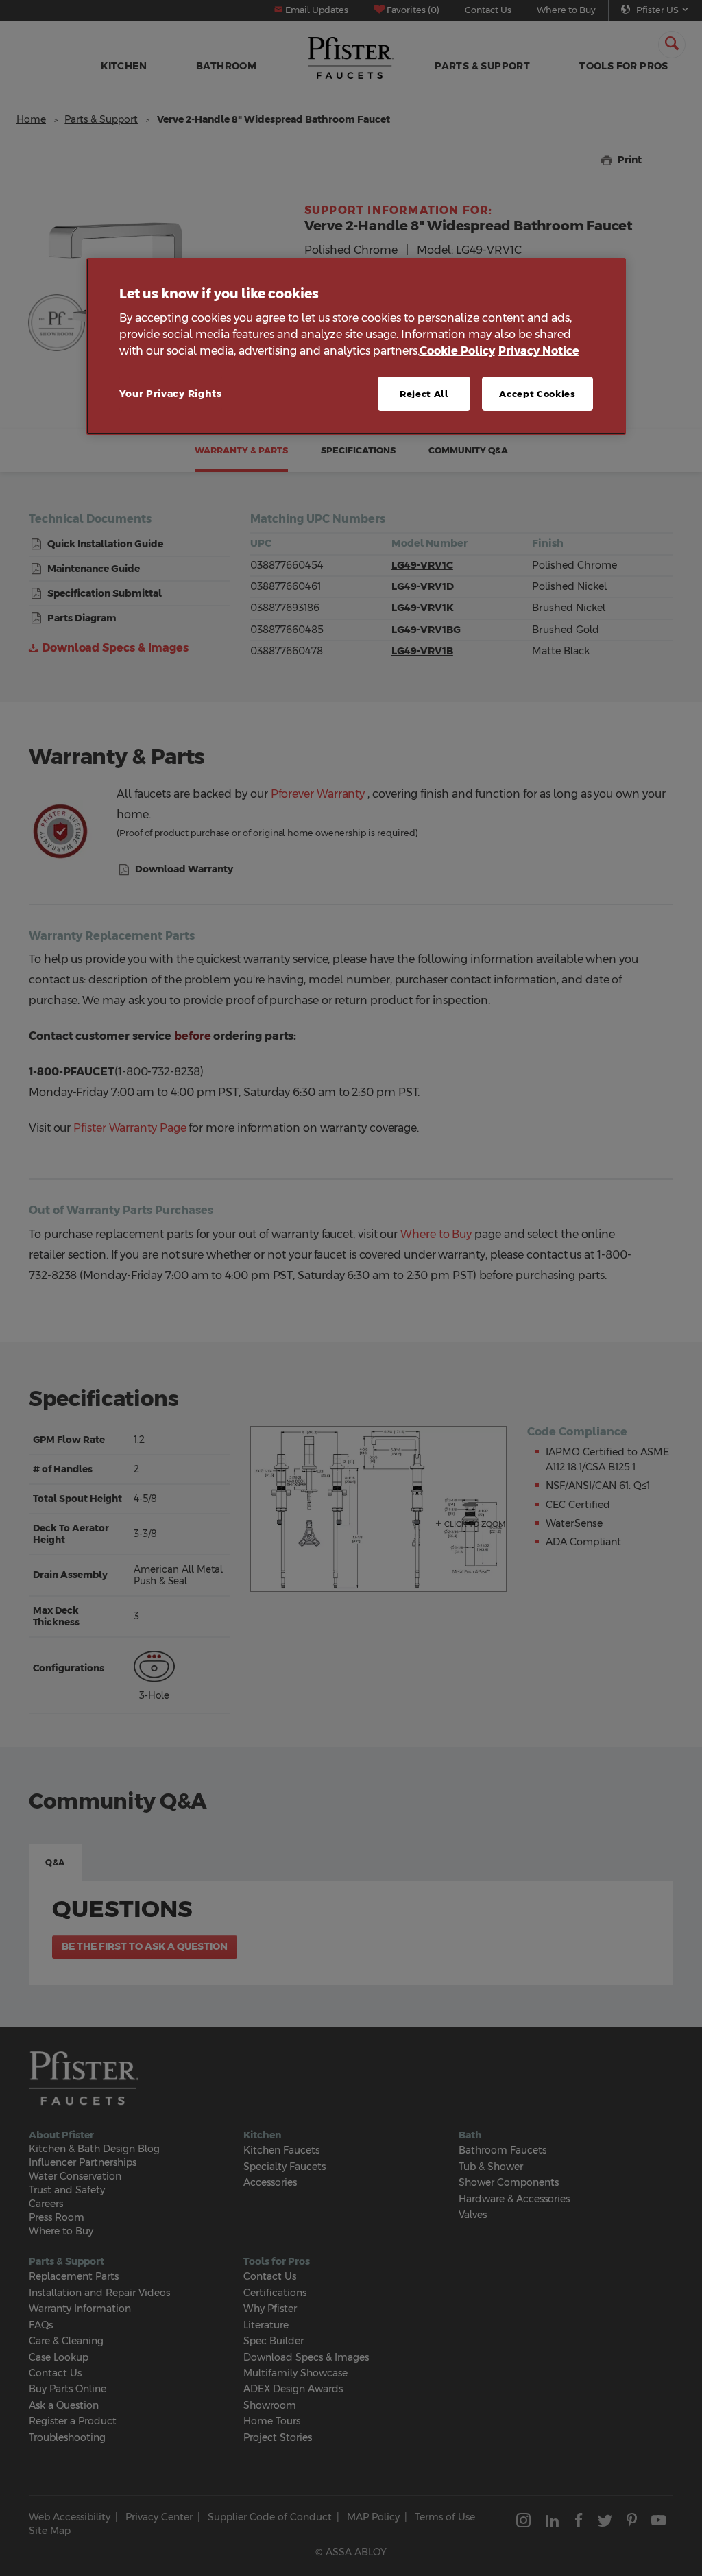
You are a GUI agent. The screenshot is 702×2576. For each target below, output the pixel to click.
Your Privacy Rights (171, 394)
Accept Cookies (537, 394)
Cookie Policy (457, 351)
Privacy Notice (539, 351)
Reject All (424, 394)
